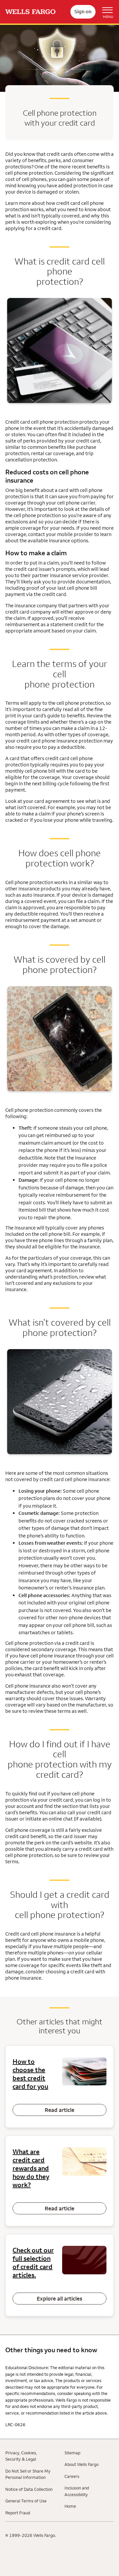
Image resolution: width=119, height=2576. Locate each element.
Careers (72, 2476)
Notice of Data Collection (29, 2489)
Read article (59, 2110)
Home (70, 2506)
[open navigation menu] (105, 12)
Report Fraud (18, 2513)
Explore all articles (59, 2299)
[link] (30, 12)
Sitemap (72, 2453)
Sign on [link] (83, 11)
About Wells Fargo (81, 2464)
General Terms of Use (26, 2501)
